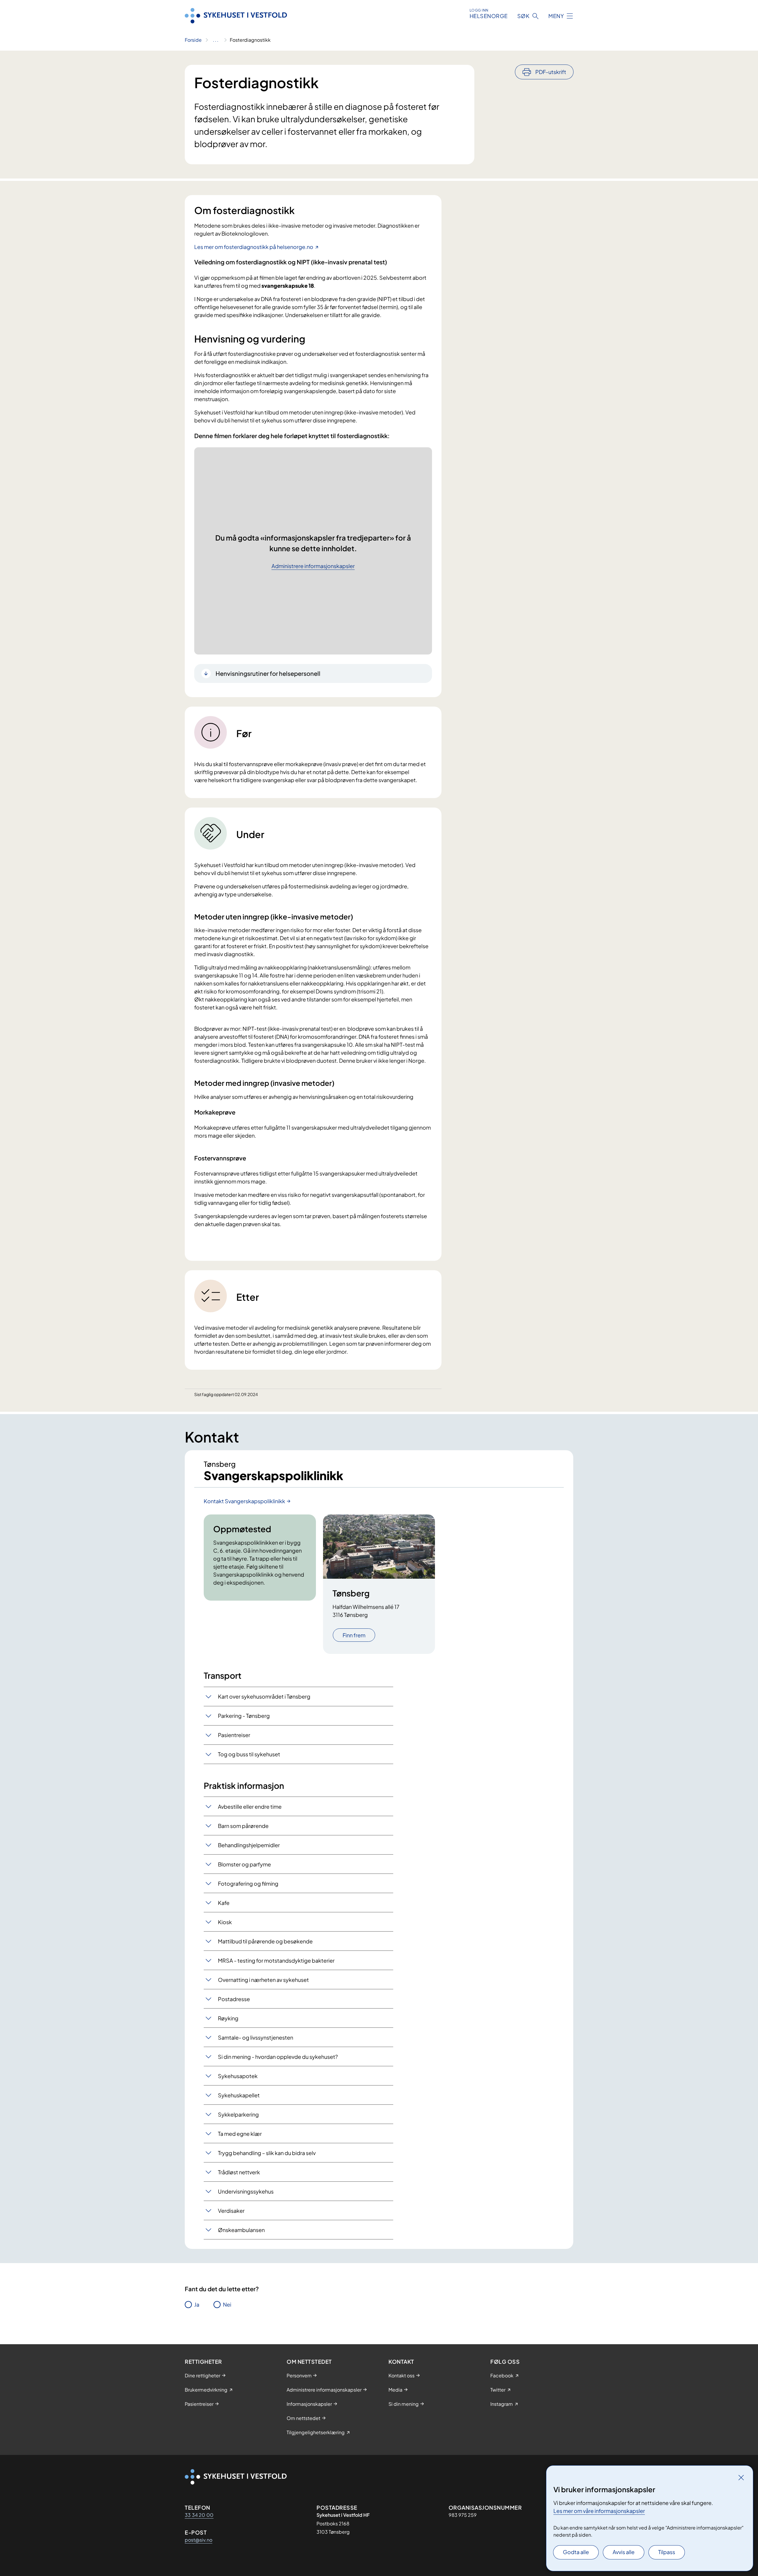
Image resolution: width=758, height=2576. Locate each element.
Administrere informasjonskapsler (313, 566)
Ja (197, 2304)
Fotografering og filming (248, 1883)
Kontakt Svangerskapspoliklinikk (244, 1501)
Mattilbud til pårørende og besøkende (265, 1941)
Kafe (224, 1903)
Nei (227, 2304)
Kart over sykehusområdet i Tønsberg (264, 1696)
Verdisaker (231, 2211)
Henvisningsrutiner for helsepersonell (268, 673)
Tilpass (667, 2552)
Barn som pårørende (243, 1826)
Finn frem (354, 1635)
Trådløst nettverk (239, 2172)
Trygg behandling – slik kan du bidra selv (267, 2153)
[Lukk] (741, 2477)
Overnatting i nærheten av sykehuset (263, 1980)
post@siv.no (199, 2540)
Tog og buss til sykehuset (249, 1754)
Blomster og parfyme (244, 1864)
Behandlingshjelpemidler (249, 1845)
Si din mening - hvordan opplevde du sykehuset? (278, 2057)
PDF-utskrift (551, 72)
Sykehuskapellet (239, 2095)
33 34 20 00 (199, 2515)
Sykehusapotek (238, 2076)
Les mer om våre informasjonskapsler (599, 2511)
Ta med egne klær (240, 2134)
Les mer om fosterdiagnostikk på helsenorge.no (254, 247)
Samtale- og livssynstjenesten (256, 2037)
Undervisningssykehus (246, 2191)
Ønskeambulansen (241, 2230)
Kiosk (225, 1922)
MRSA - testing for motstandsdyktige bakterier (276, 1960)
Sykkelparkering (238, 2114)
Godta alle (576, 2552)
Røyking (228, 2018)
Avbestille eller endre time (250, 1806)
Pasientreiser (234, 1735)
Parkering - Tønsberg (244, 1716)
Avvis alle (624, 2552)
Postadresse (234, 1999)
